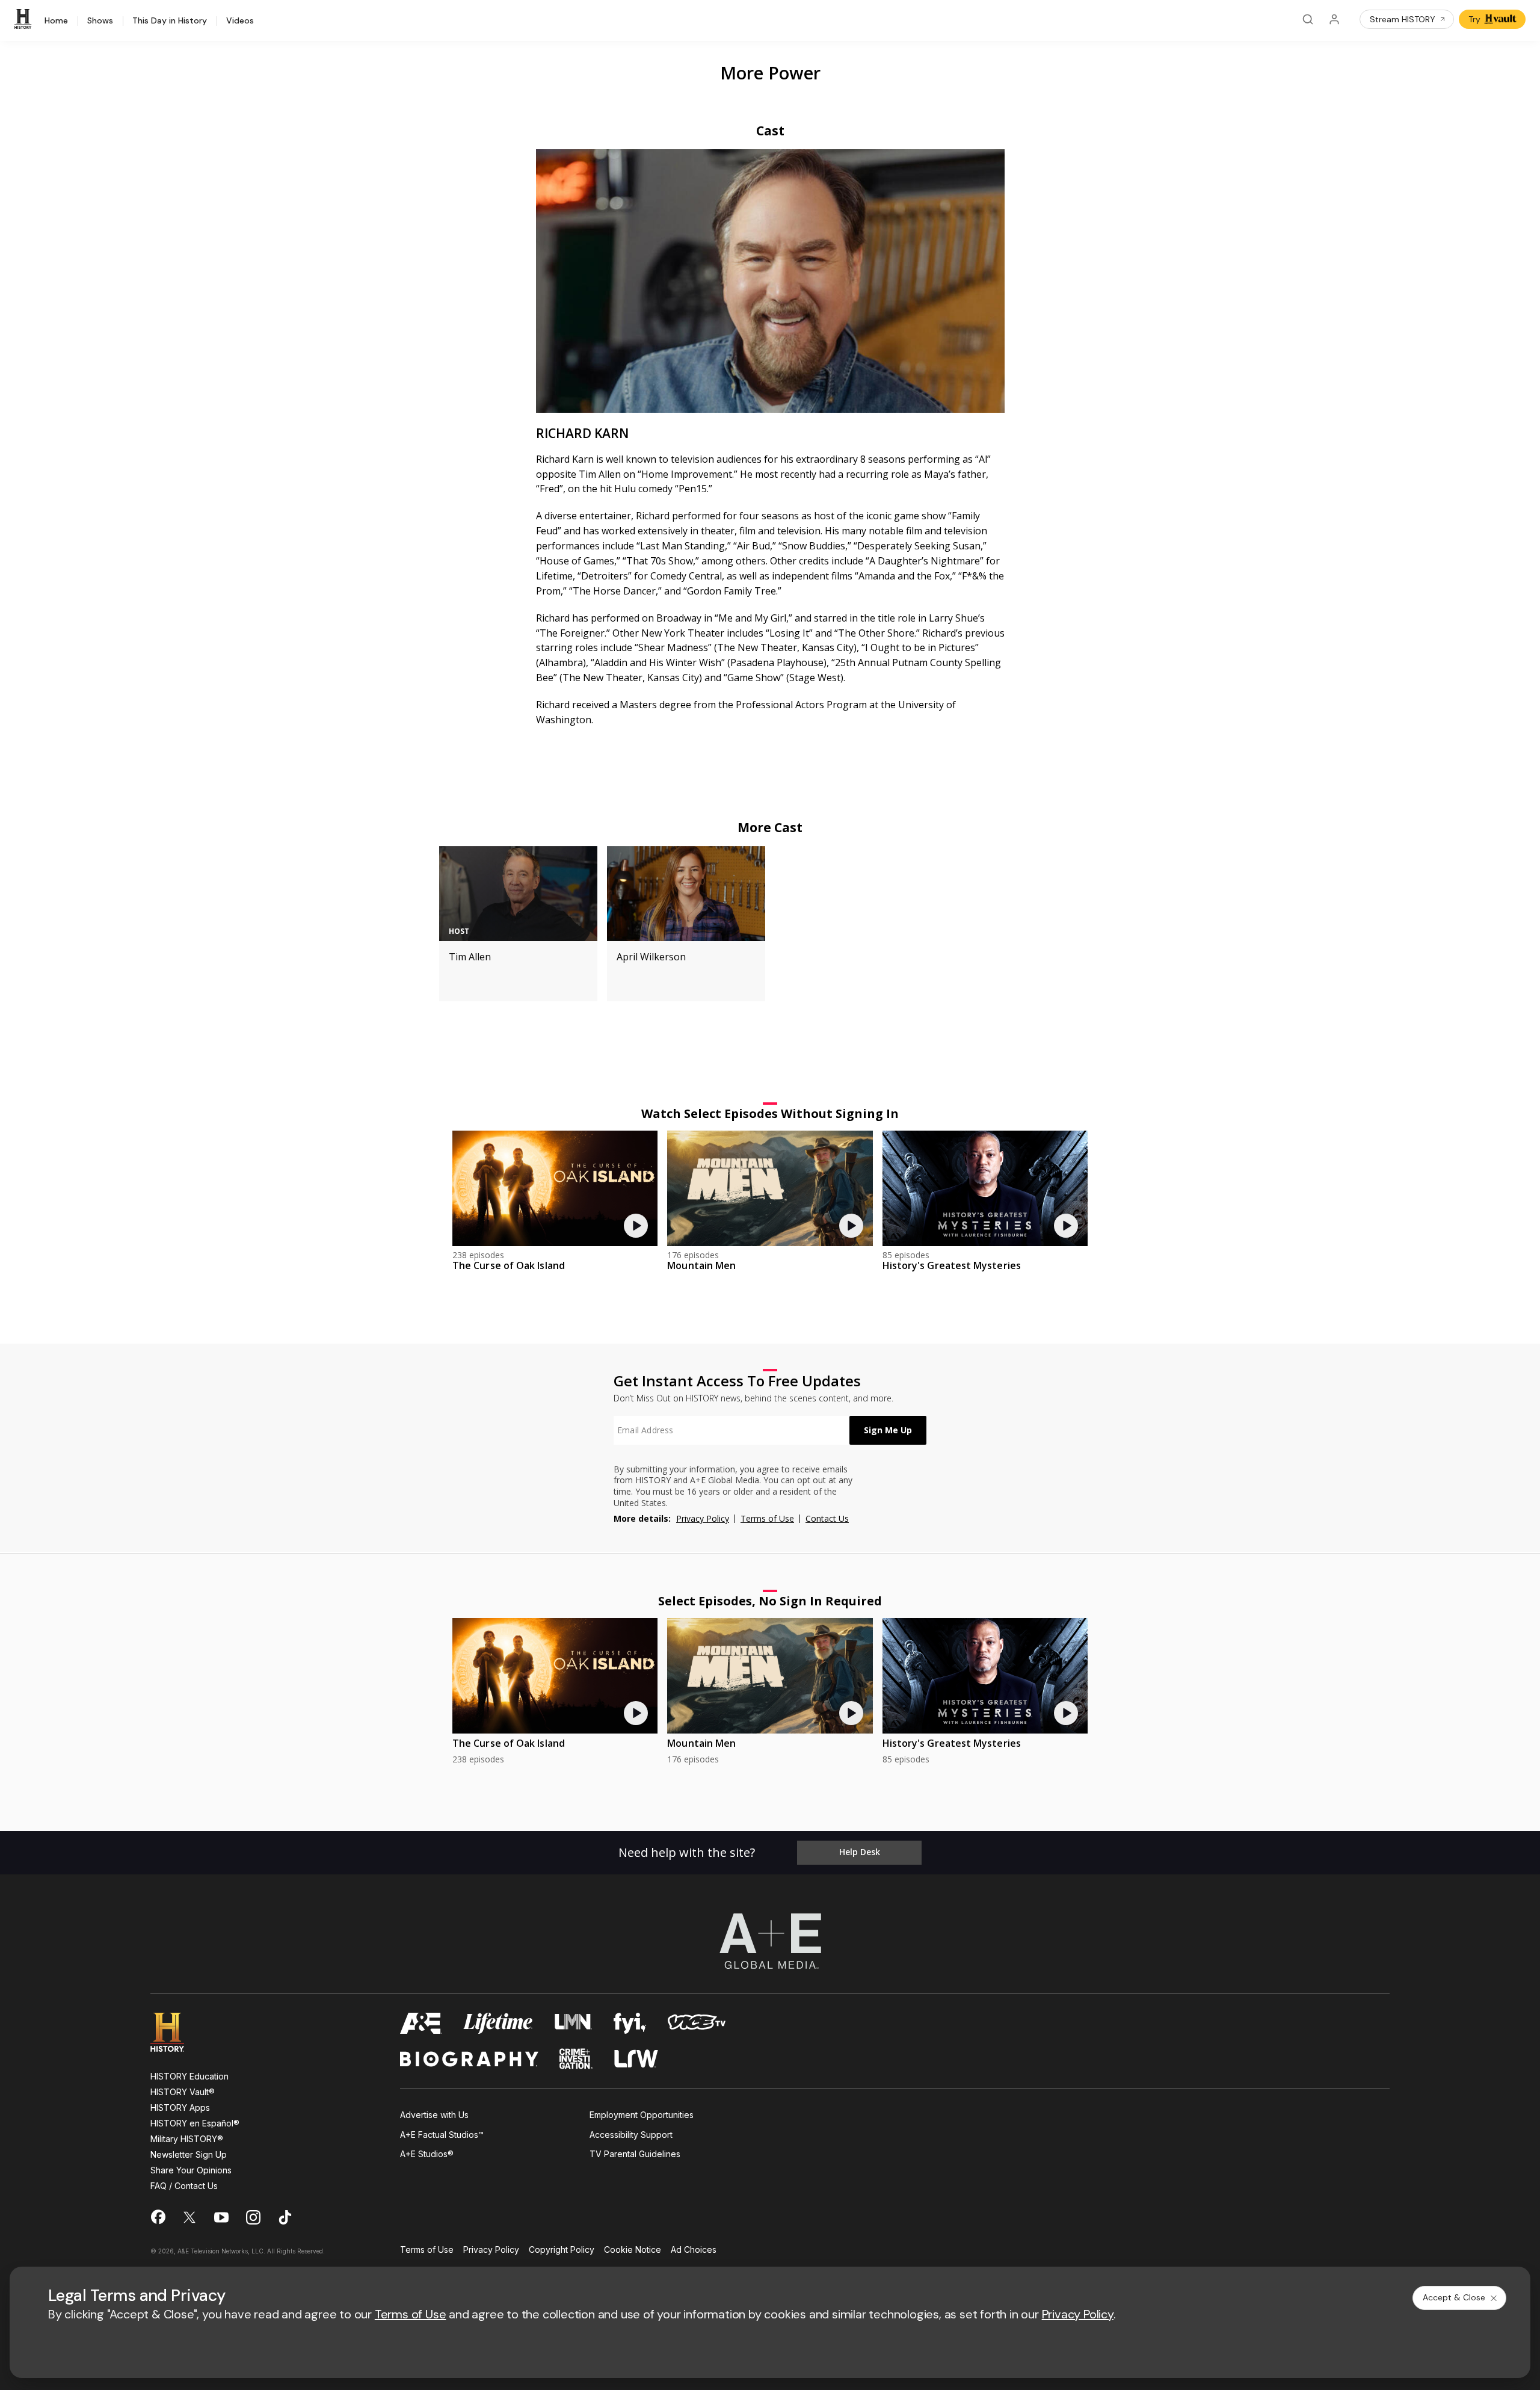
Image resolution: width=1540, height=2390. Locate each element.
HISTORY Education (189, 2076)
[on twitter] (189, 2217)
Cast (770, 131)
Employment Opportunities (642, 2115)
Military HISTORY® (187, 2139)
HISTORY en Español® (195, 2123)
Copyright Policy (562, 2250)
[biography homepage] (469, 2059)
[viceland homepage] (697, 2023)
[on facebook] (158, 2217)
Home (56, 21)
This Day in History (170, 21)
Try (1474, 19)
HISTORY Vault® (183, 2092)
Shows (100, 21)
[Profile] (1334, 19)
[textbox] (731, 1430)
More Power (770, 73)
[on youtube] (221, 2217)
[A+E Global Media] (770, 1941)
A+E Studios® (427, 2154)
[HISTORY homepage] (176, 2032)
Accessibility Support (631, 2135)
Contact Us (827, 1518)
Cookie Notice (633, 2250)
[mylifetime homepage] (498, 2023)
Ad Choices (694, 2250)
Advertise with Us (434, 2115)
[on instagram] (253, 2217)
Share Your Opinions (191, 2170)
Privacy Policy (703, 1518)
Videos (240, 21)
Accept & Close (1454, 2297)
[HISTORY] (25, 19)
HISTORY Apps (180, 2107)
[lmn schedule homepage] (574, 2023)
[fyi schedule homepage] (630, 2023)
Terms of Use (767, 1518)
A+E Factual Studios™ (442, 2135)
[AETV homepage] (421, 2023)
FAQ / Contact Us (184, 2186)
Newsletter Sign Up (189, 2154)
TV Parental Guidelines (635, 2154)
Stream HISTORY (1403, 19)
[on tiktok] (285, 2217)
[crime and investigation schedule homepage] (576, 2059)
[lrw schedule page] (636, 2059)
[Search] (1308, 19)
